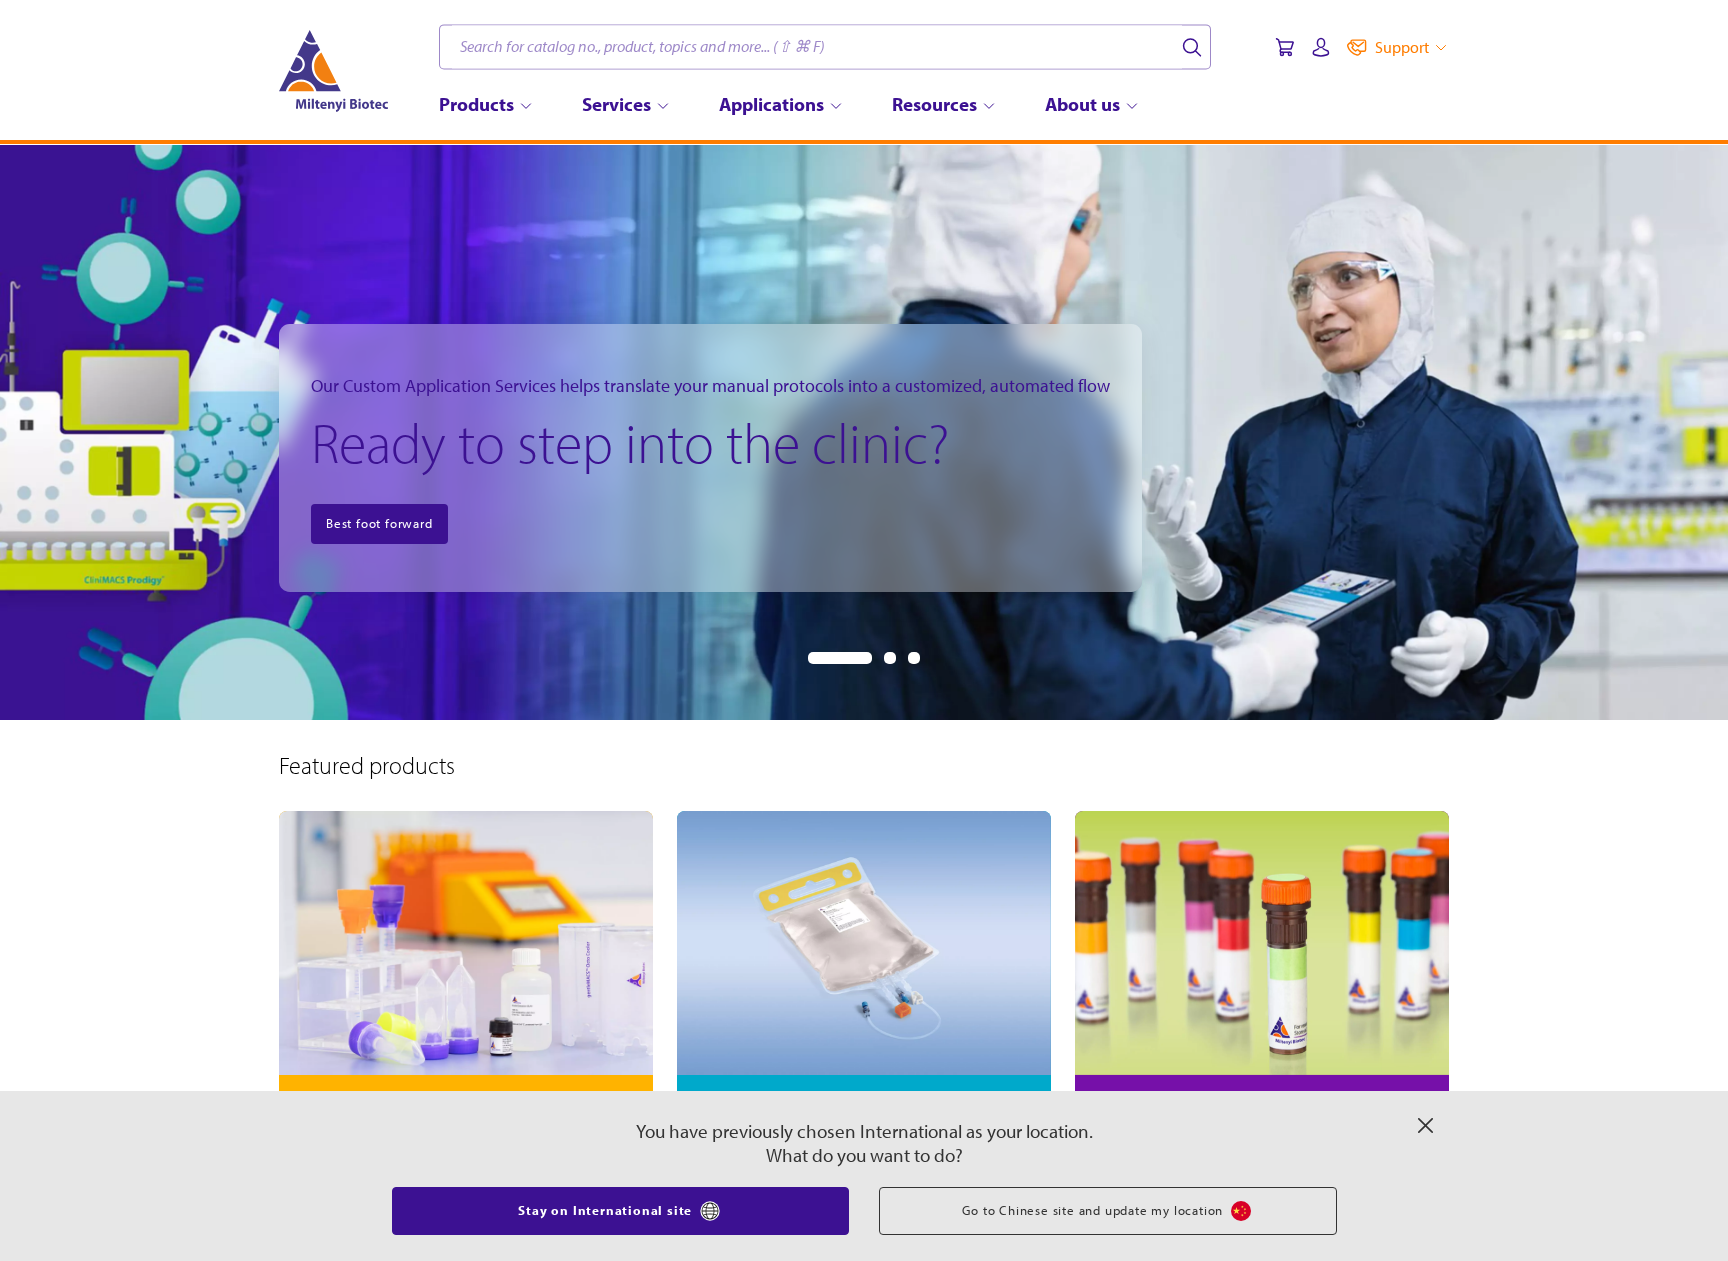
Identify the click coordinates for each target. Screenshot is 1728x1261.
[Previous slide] (32, 432)
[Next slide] (1696, 432)
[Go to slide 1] (840, 658)
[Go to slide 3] (914, 658)
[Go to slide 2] (890, 658)
